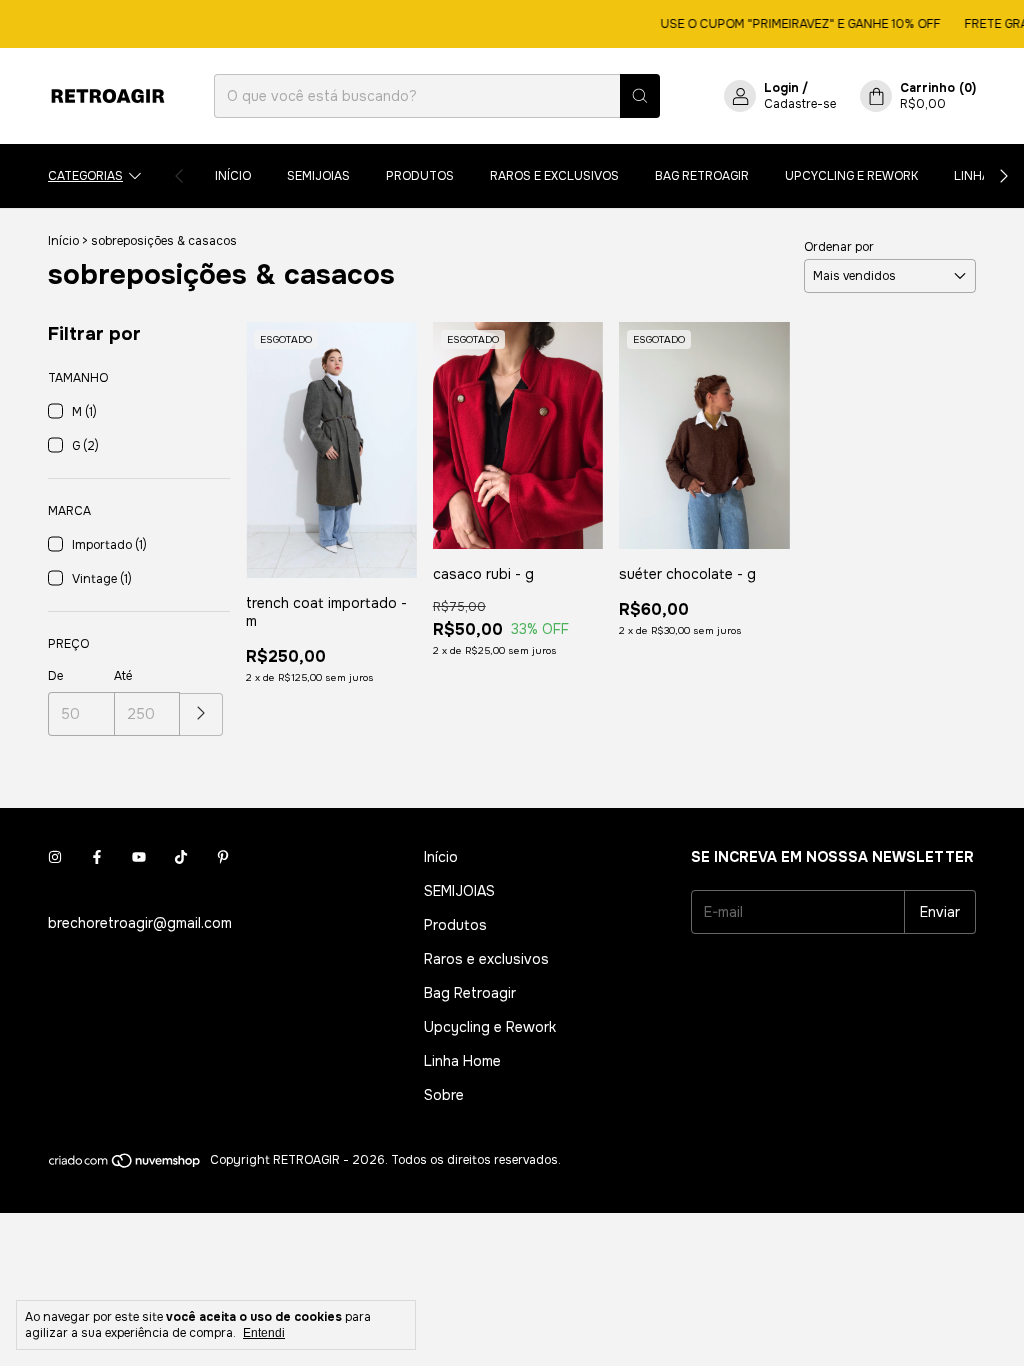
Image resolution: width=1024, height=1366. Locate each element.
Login (781, 88)
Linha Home (462, 1061)
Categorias (85, 176)
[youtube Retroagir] (139, 857)
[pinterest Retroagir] (223, 857)
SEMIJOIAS (318, 176)
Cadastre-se (800, 104)
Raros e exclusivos (554, 176)
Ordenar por (839, 247)
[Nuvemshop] (125, 1165)
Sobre (444, 1095)
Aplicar (201, 714)
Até (123, 676)
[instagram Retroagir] (55, 857)
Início (233, 176)
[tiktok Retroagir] (181, 857)
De (55, 676)
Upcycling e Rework (851, 176)
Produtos (420, 176)
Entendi (264, 1333)
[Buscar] (640, 96)
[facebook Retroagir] (97, 857)
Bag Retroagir (702, 176)
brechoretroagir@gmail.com (140, 923)
